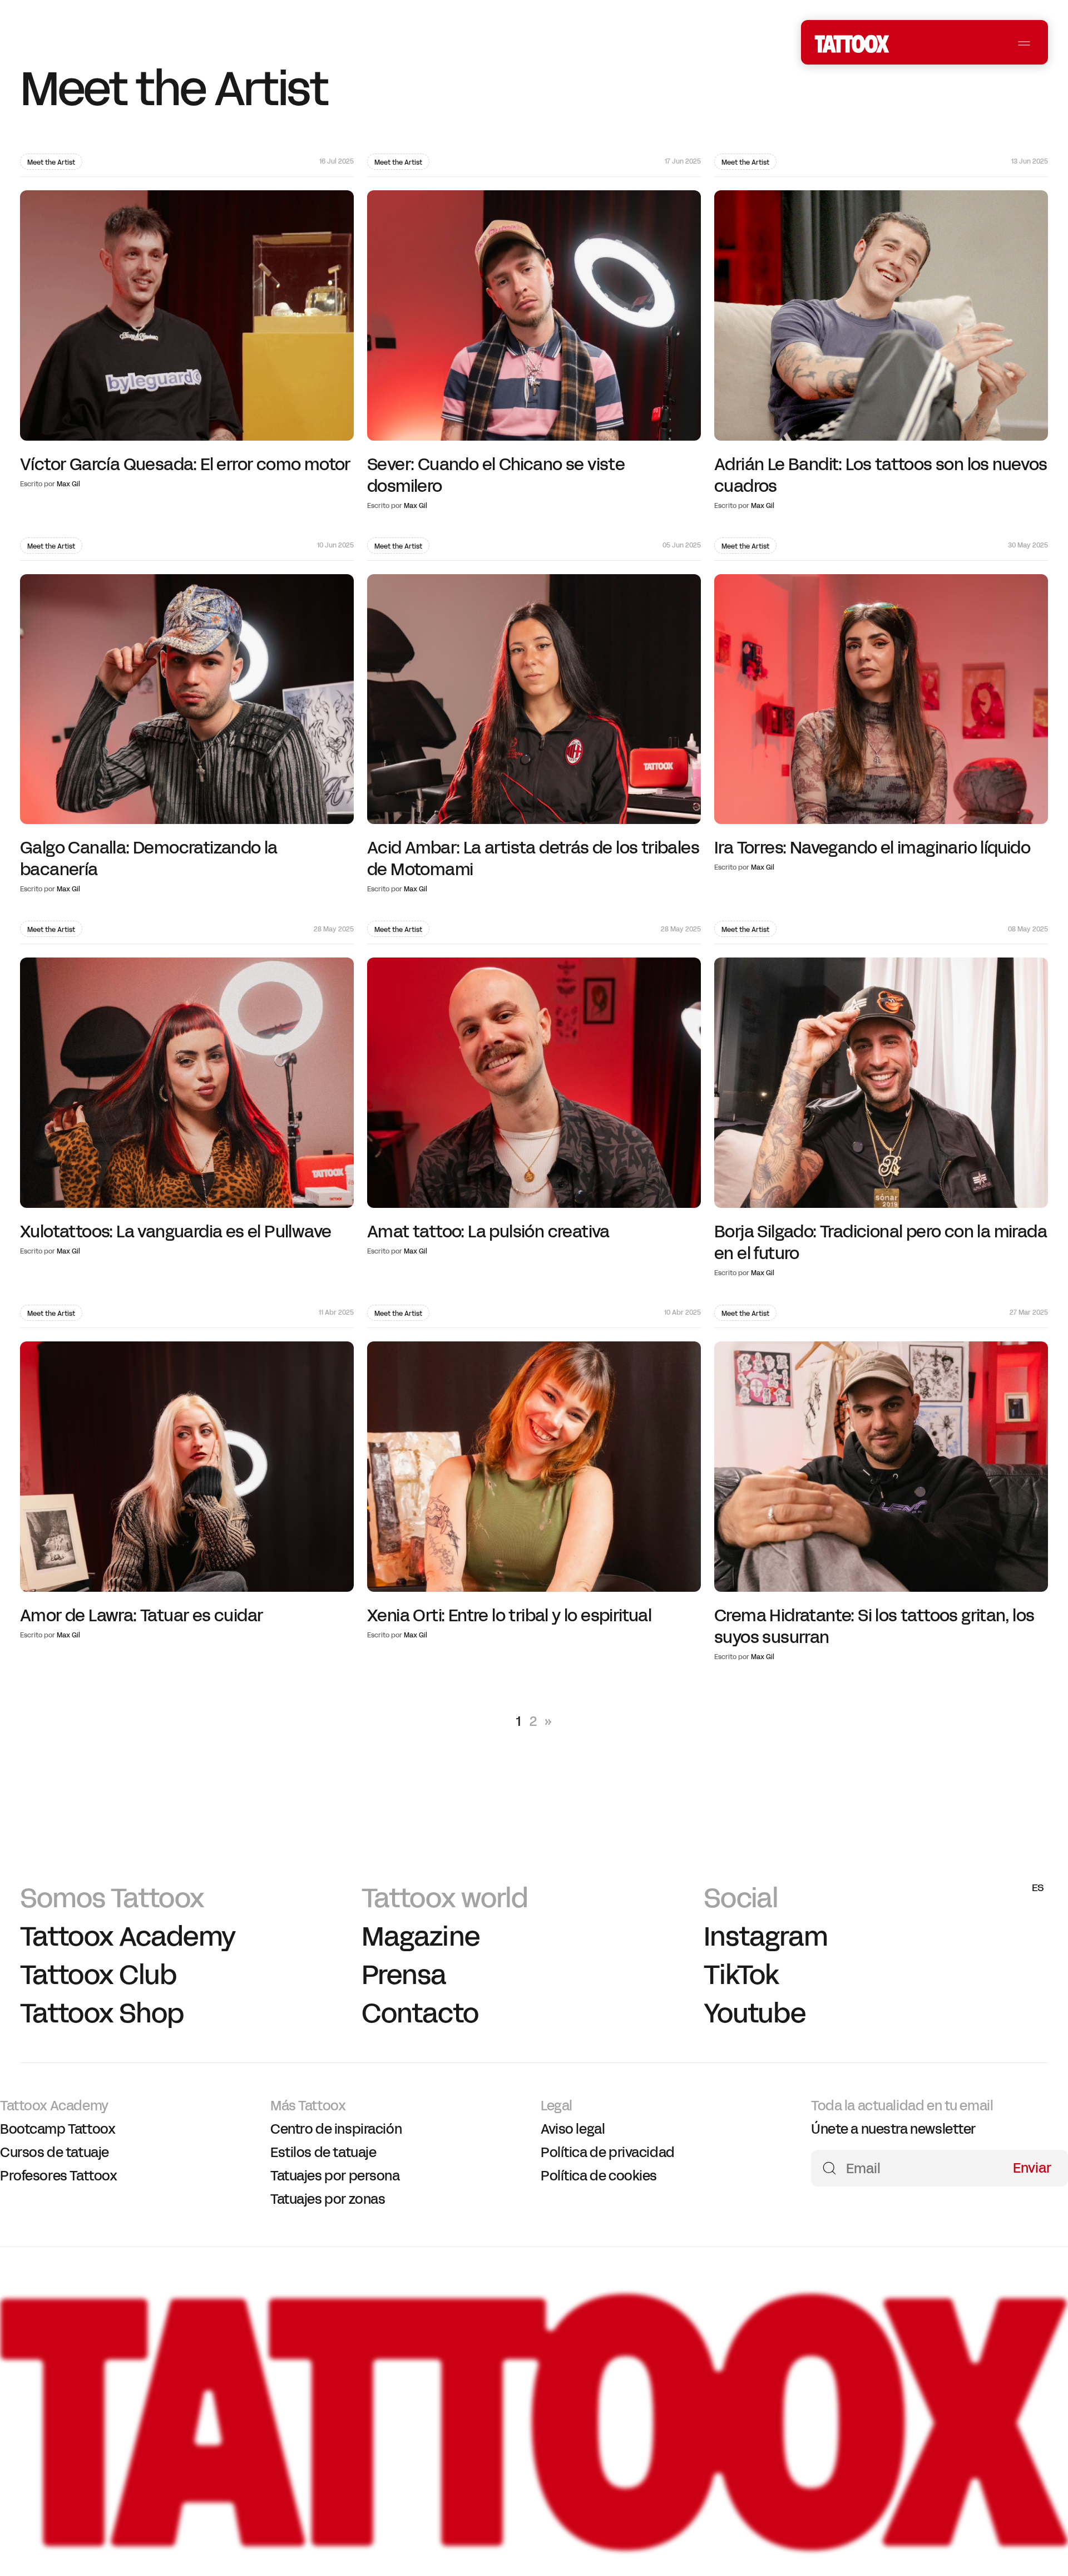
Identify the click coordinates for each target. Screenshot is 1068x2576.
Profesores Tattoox (58, 2175)
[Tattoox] (534, 2545)
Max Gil (68, 484)
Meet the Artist (51, 162)
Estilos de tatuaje (323, 2152)
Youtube (755, 2013)
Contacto (420, 2013)
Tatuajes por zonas (328, 2199)
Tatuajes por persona (335, 2175)
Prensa (404, 1975)
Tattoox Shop (102, 2013)
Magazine (420, 1936)
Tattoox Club (98, 1975)
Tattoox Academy (128, 1936)
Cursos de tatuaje (55, 2152)
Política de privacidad (608, 2152)
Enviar (1032, 2167)
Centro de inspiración (336, 2129)
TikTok (741, 1975)
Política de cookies (599, 2175)
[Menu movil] (1024, 44)
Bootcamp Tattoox (58, 2129)
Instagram (766, 1936)
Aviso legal (573, 2129)
